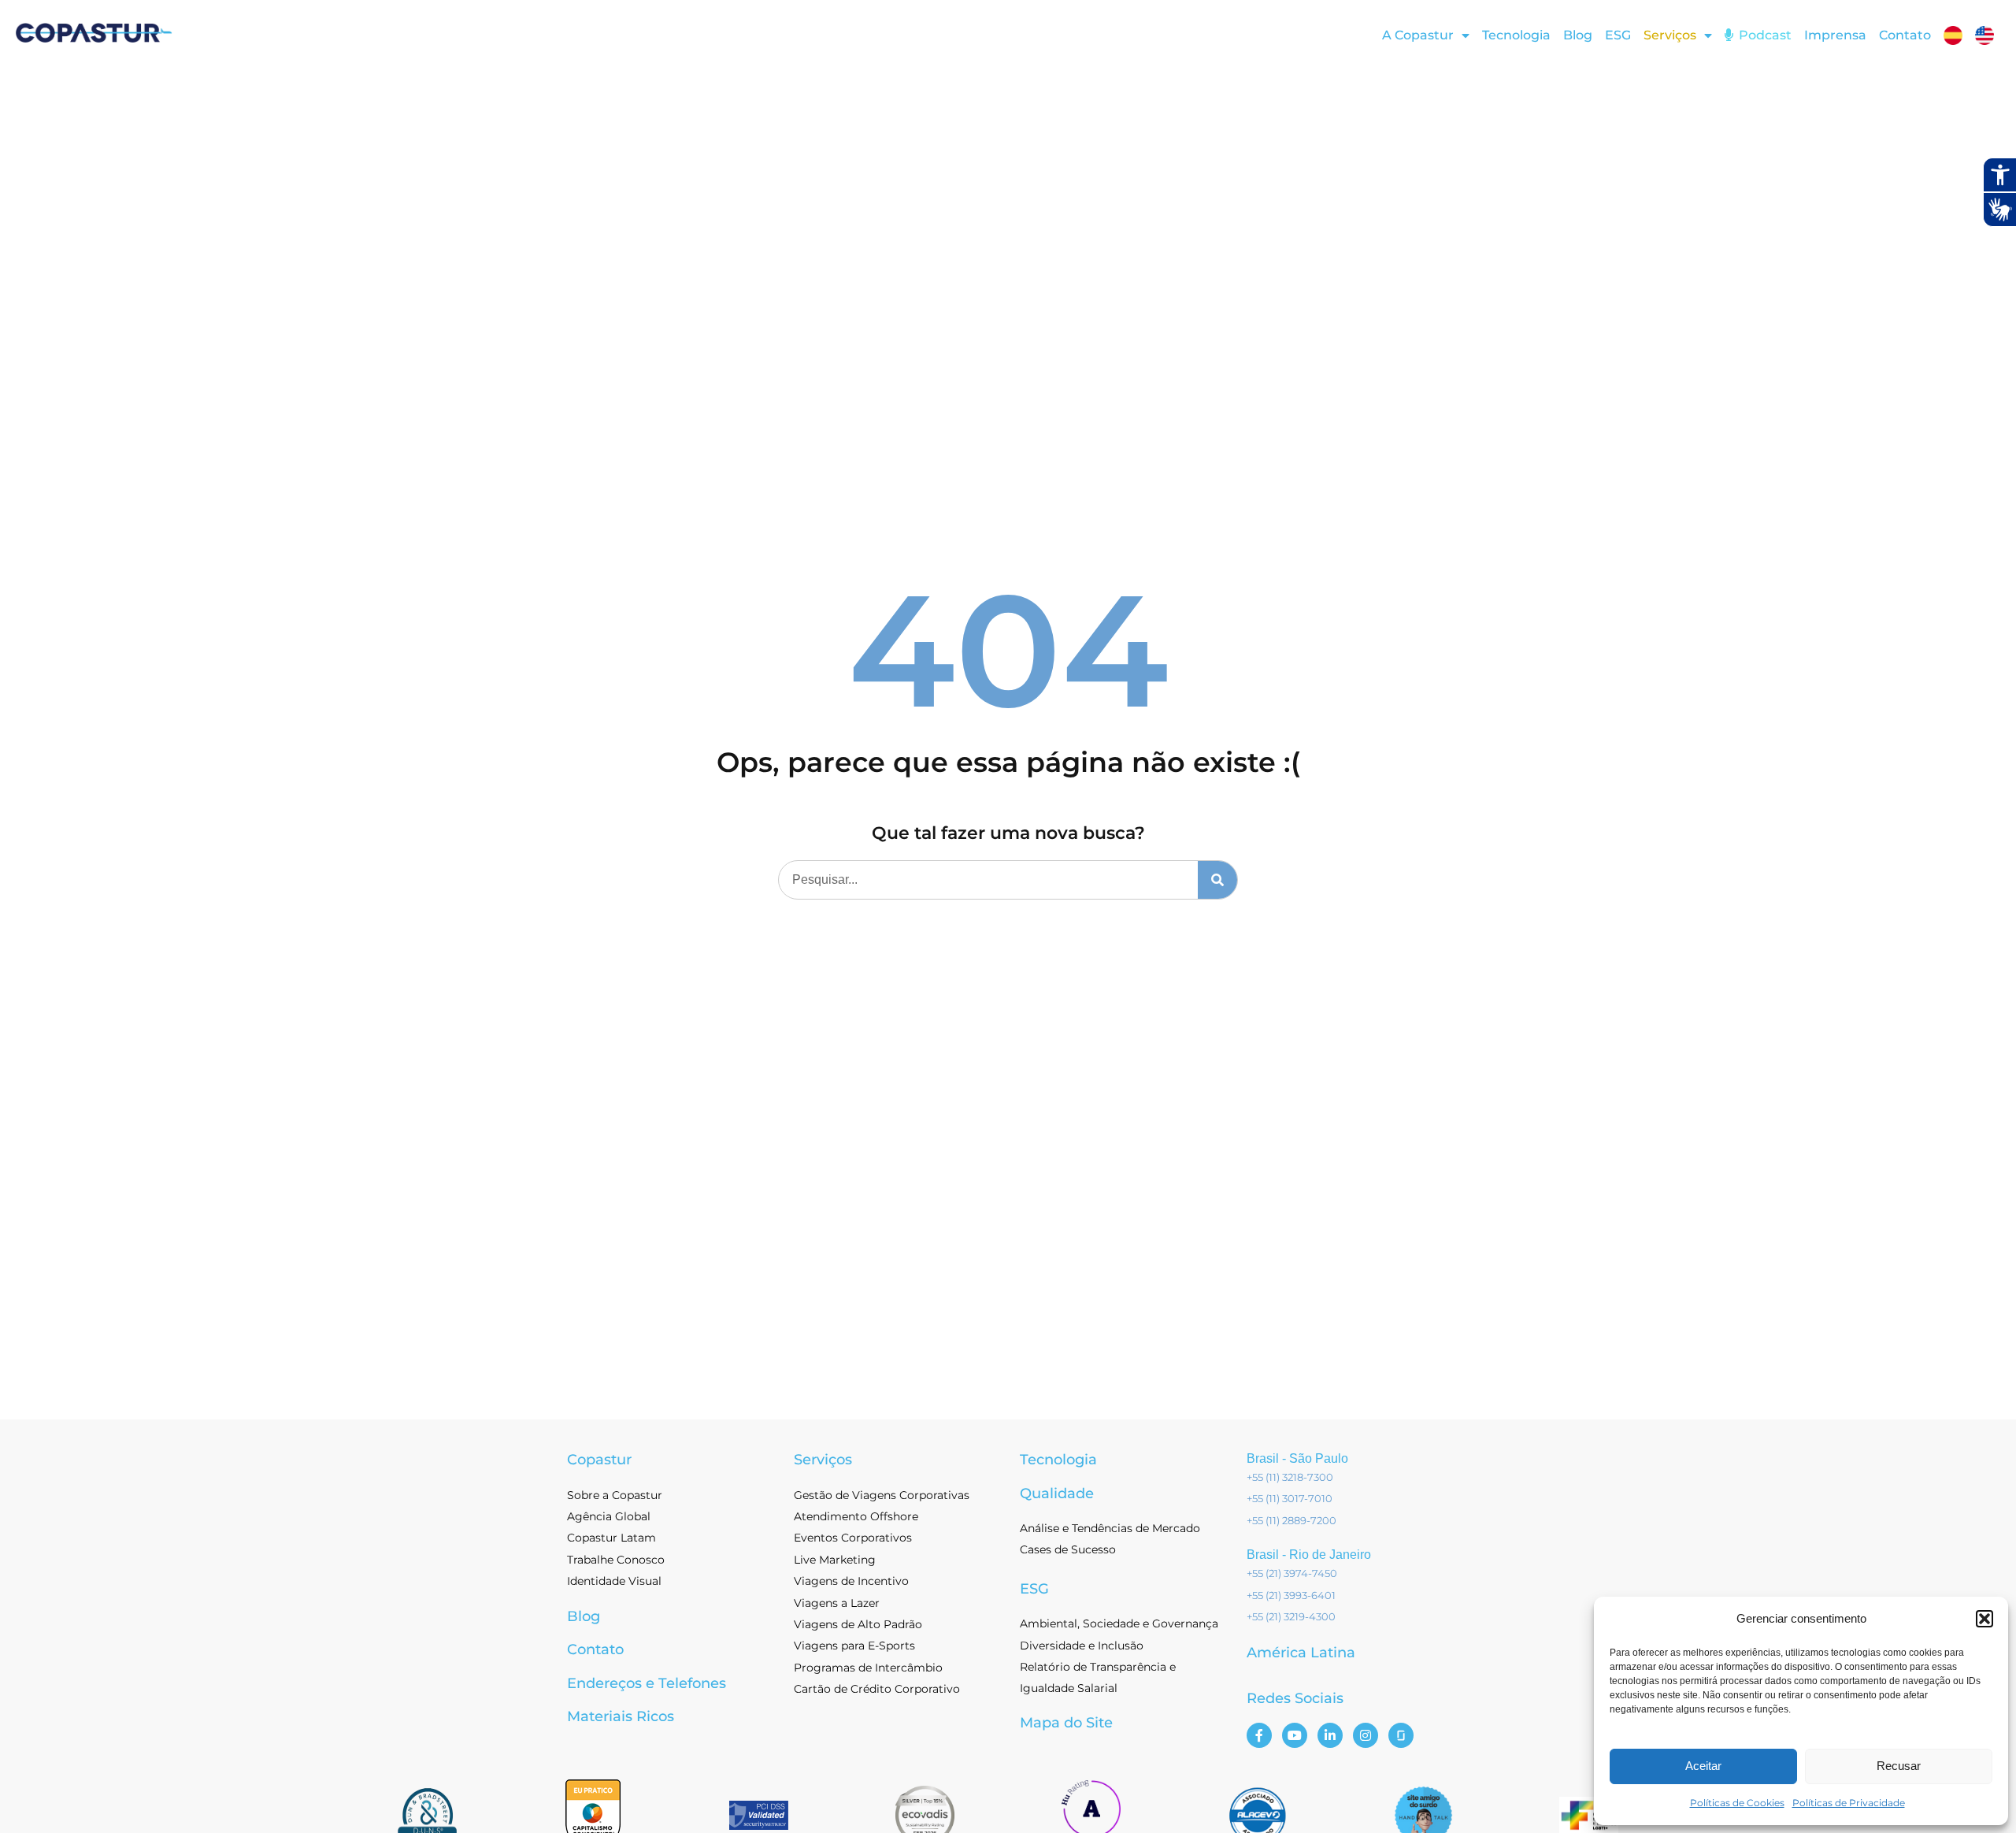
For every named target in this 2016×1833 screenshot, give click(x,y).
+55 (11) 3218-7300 (1290, 1477)
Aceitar (1703, 1766)
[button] (1984, 1619)
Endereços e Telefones (647, 1683)
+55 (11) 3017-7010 (1290, 1498)
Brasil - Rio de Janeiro (1309, 1555)
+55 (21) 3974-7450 (1292, 1573)
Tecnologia (1516, 35)
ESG (1618, 35)
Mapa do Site (1066, 1723)
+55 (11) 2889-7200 (1291, 1520)
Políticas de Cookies (1737, 1803)
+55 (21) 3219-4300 (1291, 1616)
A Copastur (1418, 35)
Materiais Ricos (621, 1716)
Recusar (1899, 1766)
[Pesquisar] (1217, 880)
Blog (1578, 35)
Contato (1905, 35)
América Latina (1301, 1653)
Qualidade (1057, 1493)
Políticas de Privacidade (1849, 1803)
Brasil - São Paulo (1297, 1458)
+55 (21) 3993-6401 (1291, 1595)
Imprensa (1835, 35)
